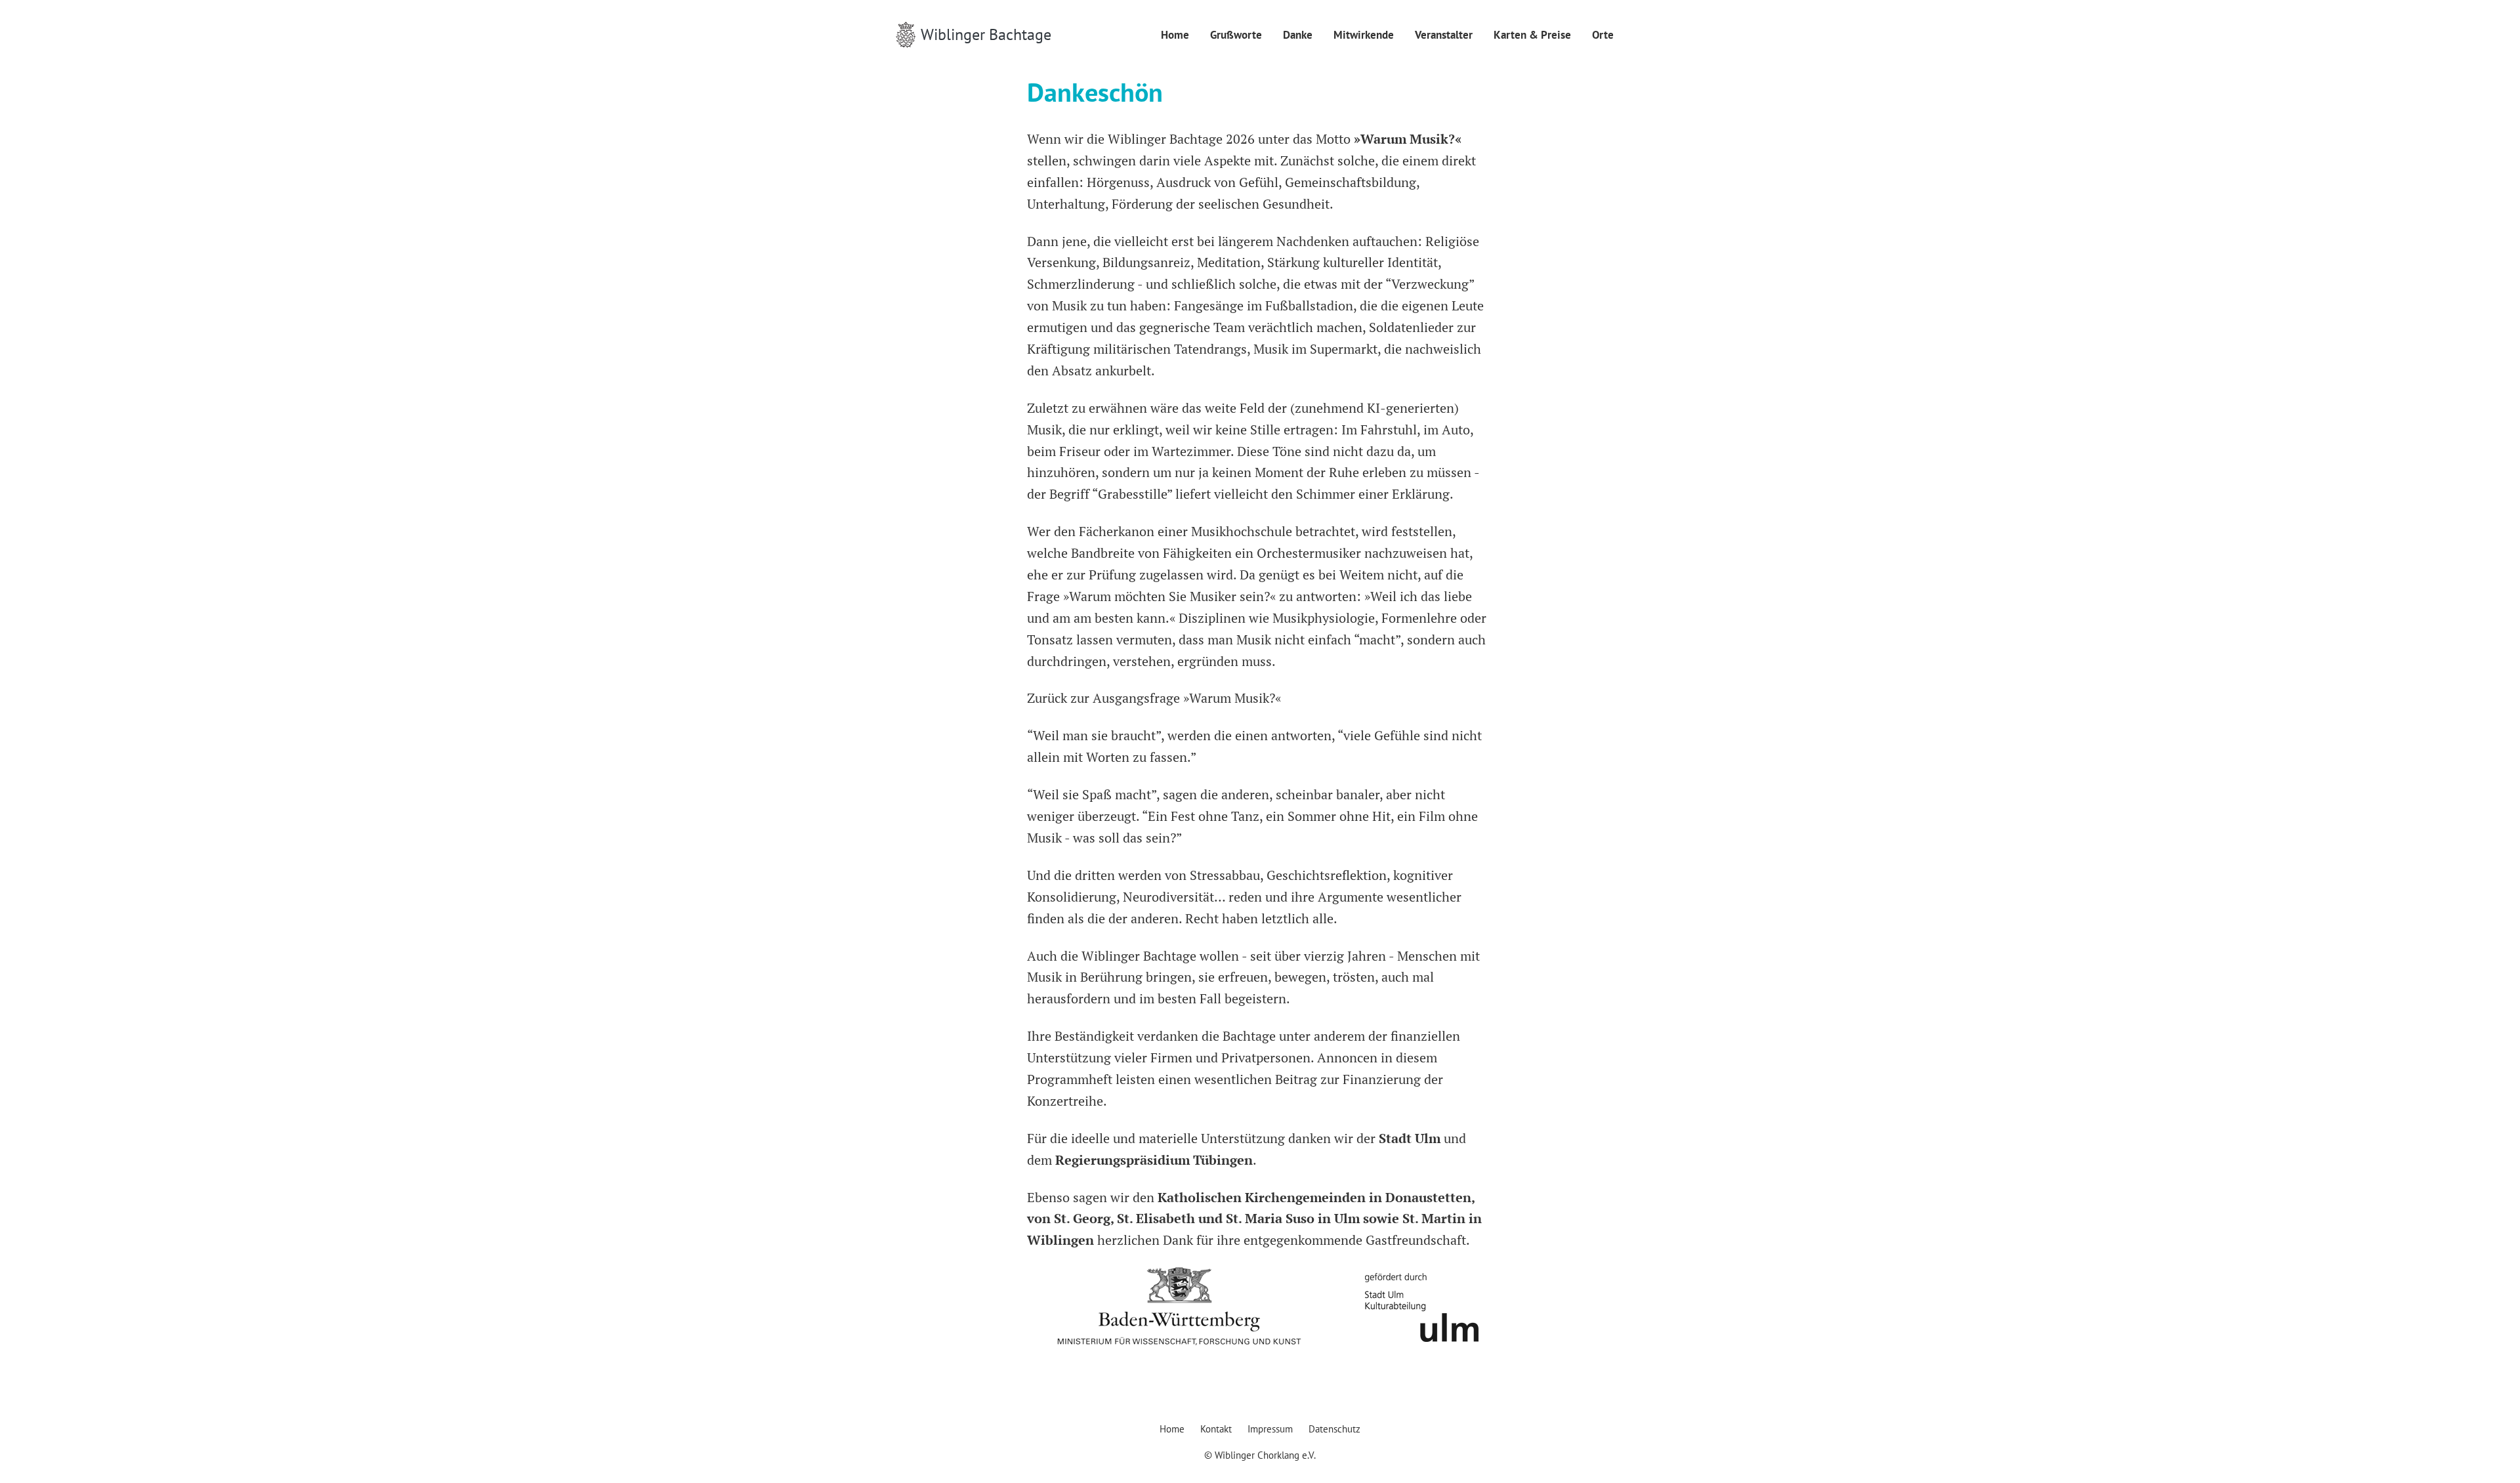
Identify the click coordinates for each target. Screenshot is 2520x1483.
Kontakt (1216, 1429)
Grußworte (1236, 35)
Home (1175, 35)
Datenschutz (1334, 1429)
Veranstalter (1444, 35)
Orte (1603, 35)
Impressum (1270, 1429)
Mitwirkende (1364, 35)
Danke (1298, 35)
